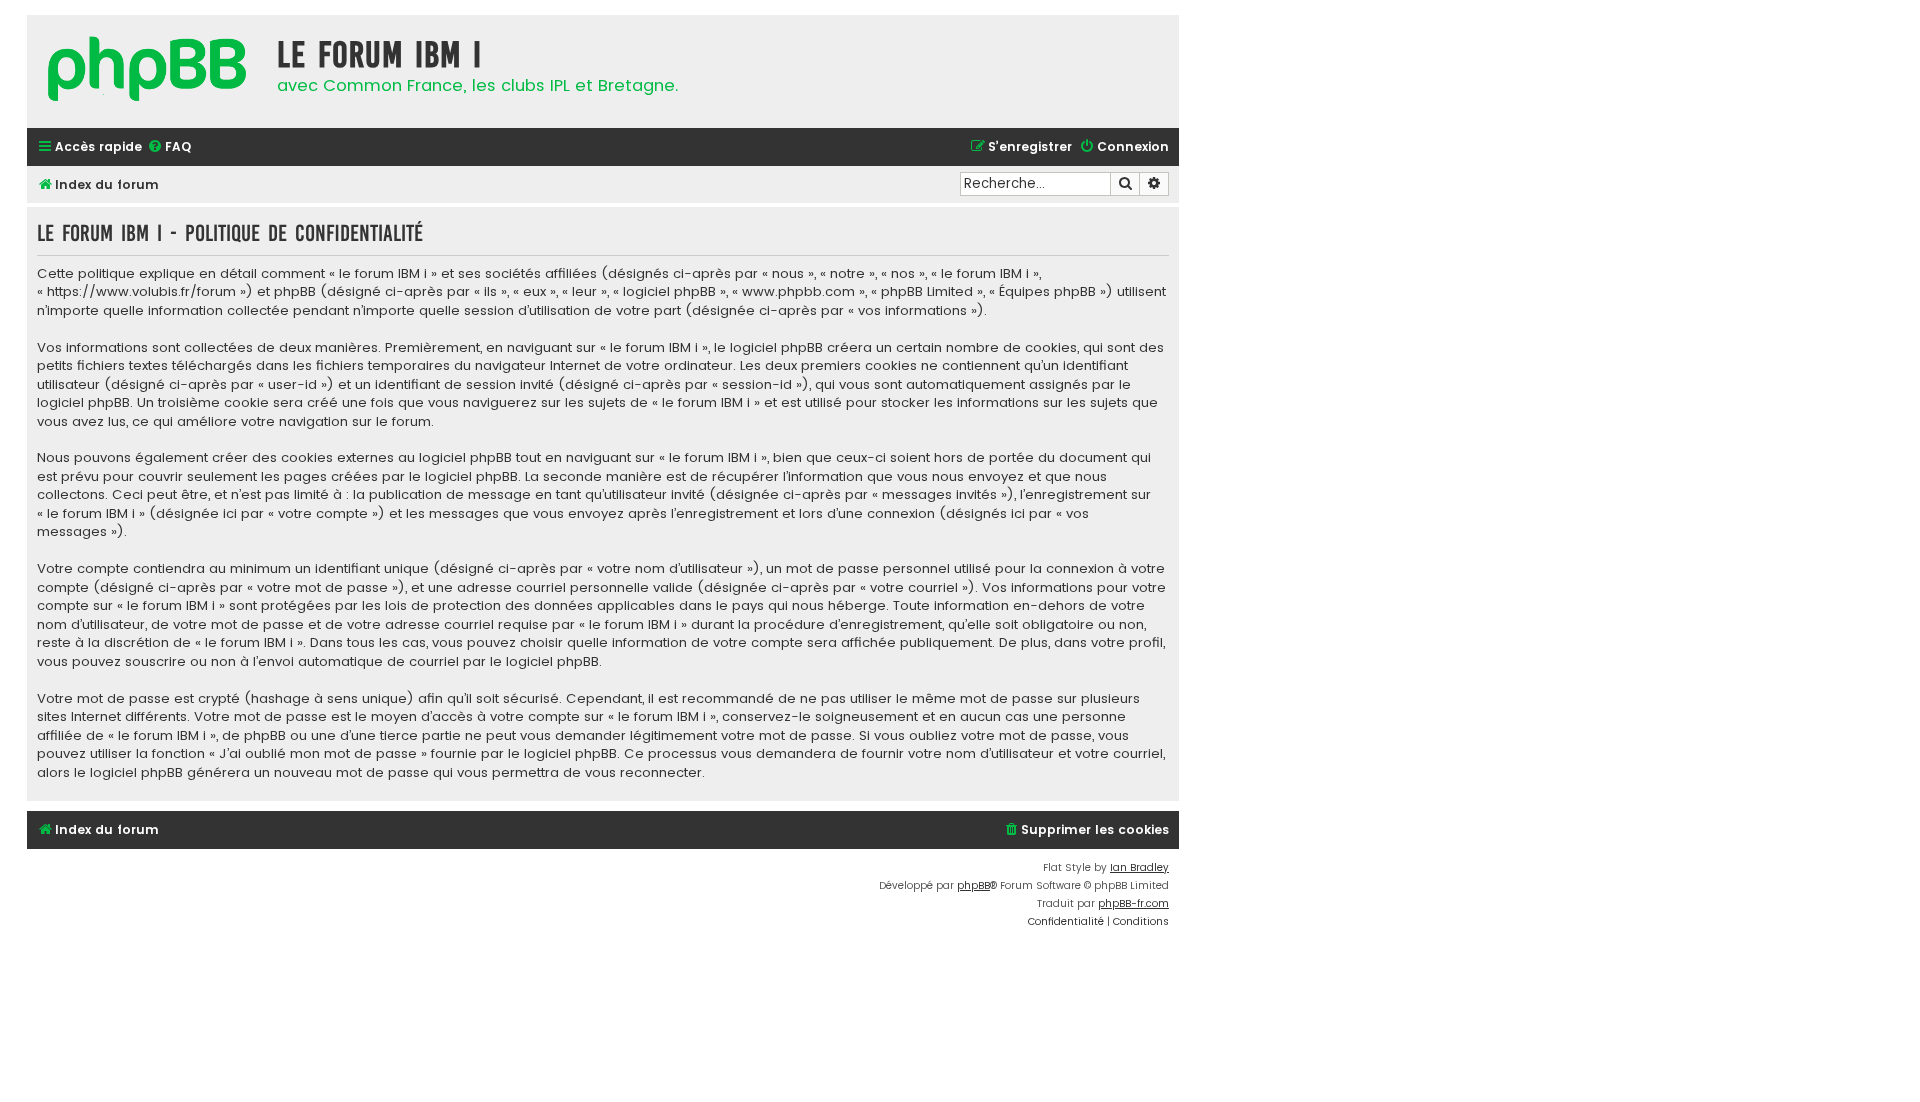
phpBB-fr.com (1133, 903)
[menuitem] (169, 147)
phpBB (973, 885)
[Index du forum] (147, 71)
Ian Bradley (1139, 867)
